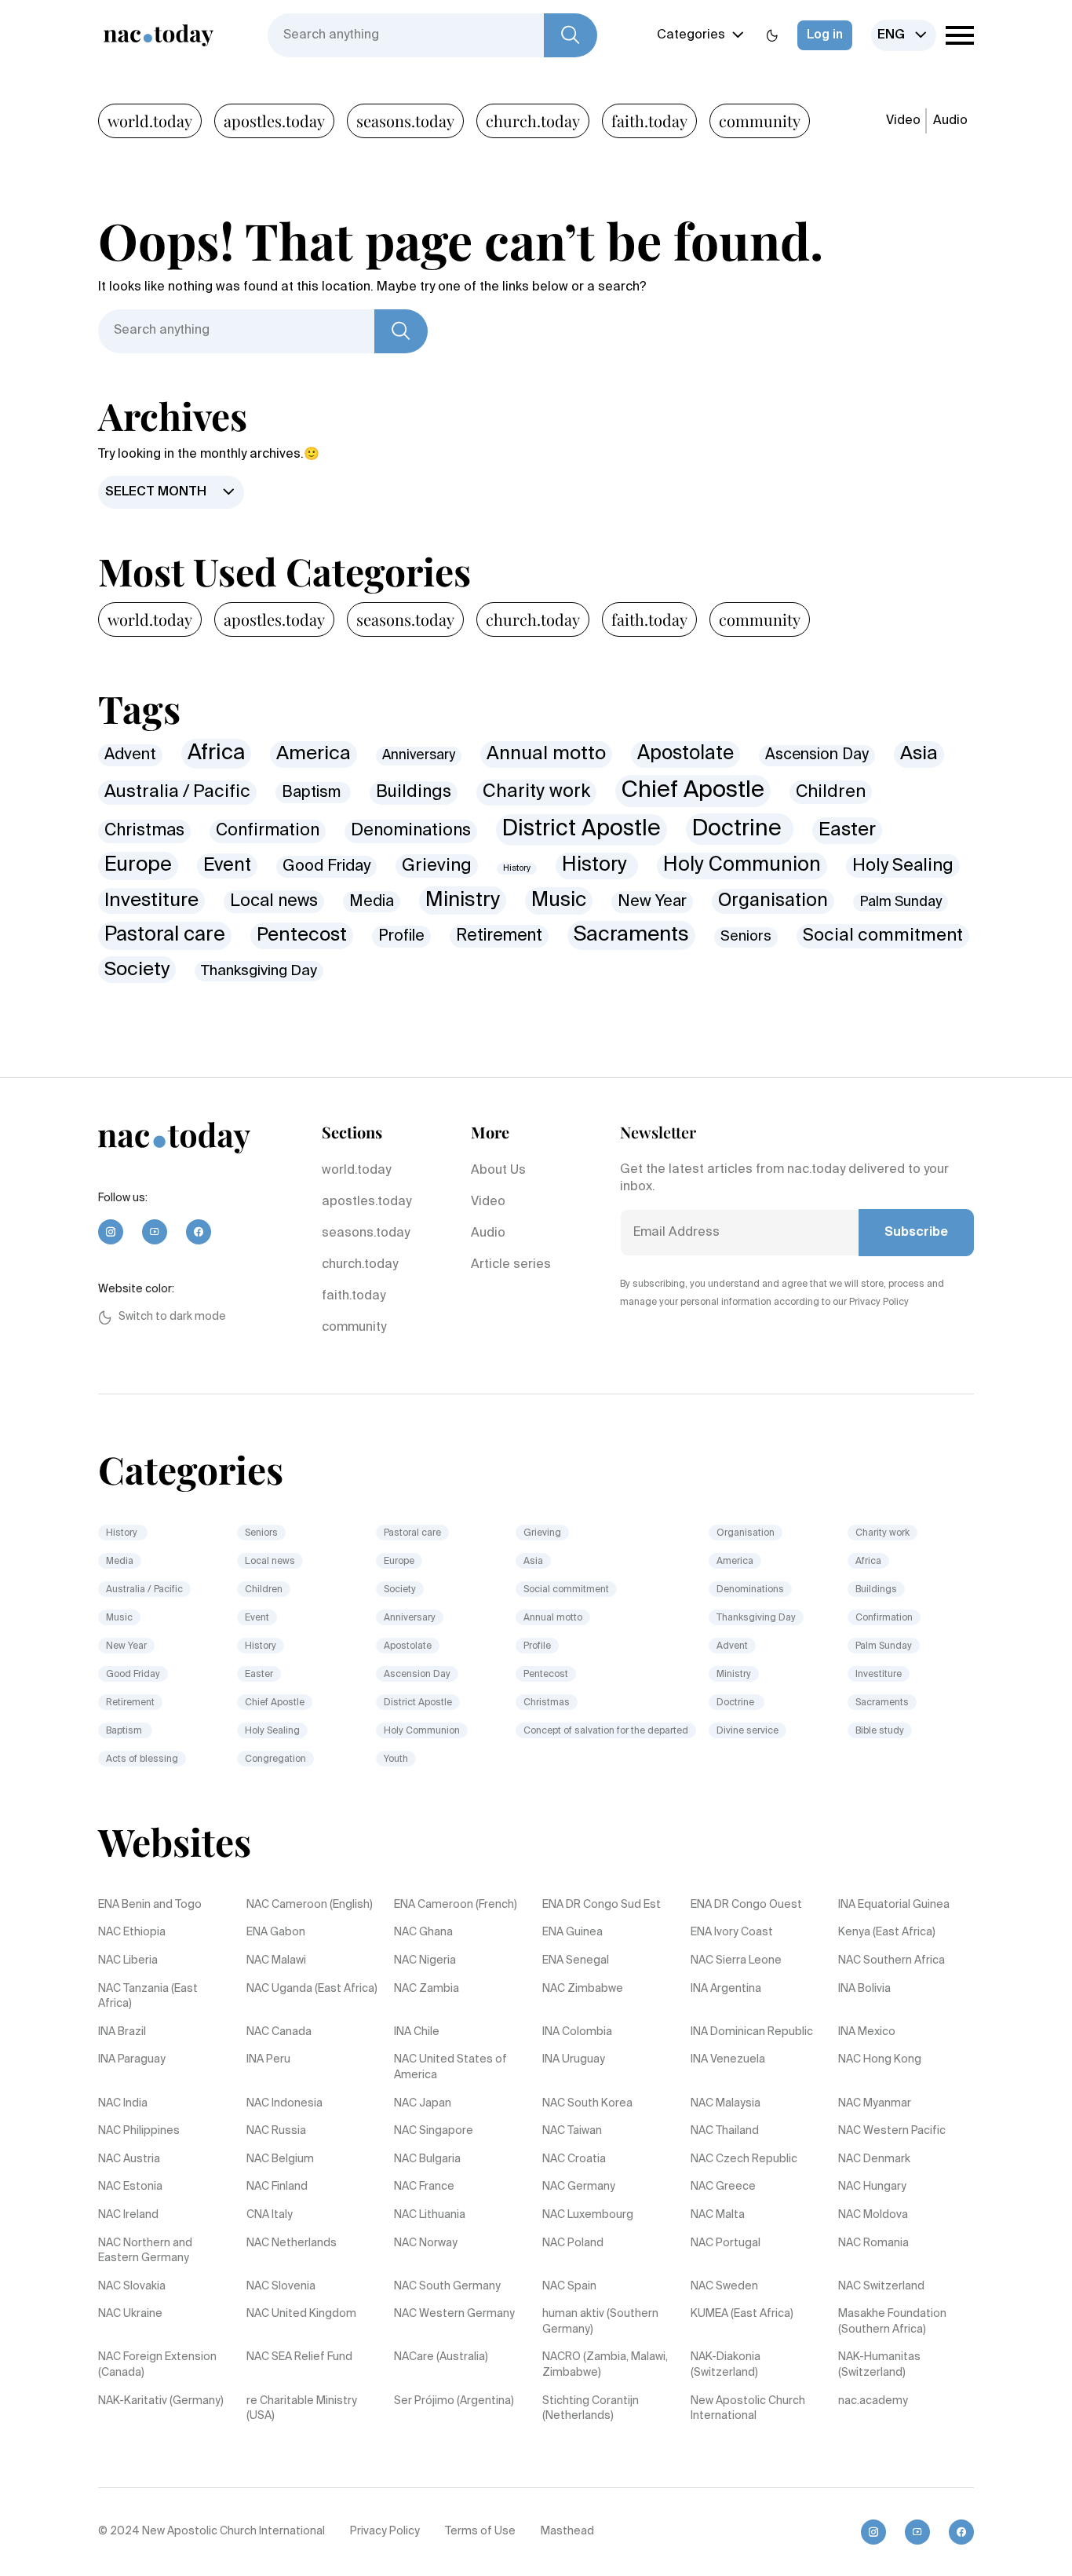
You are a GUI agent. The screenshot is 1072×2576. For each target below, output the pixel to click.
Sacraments (631, 935)
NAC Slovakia (132, 2286)
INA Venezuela (728, 2059)
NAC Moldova (873, 2215)
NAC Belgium (280, 2159)
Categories (691, 35)
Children (831, 792)
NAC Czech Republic (744, 2159)
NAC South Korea (587, 2103)
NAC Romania (873, 2243)
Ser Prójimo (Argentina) (454, 2401)
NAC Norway (426, 2243)
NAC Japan (423, 2103)
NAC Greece (723, 2187)
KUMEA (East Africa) (742, 2314)
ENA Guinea (572, 1932)
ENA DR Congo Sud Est (602, 1905)
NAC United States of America (450, 2067)
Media (372, 902)
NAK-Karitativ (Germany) (161, 2401)
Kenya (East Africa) (887, 1932)
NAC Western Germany (454, 2314)
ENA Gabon (276, 1932)
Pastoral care (165, 935)
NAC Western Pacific (892, 2131)
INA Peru (268, 2059)
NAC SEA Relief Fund (299, 2357)
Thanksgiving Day (259, 971)
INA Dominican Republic (752, 2032)
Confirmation (268, 831)
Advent (130, 755)
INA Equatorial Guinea (894, 1905)
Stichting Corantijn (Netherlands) (591, 2409)
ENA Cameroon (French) (456, 1905)
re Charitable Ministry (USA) (302, 2409)
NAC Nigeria (425, 1960)
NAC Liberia (128, 1960)
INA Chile (417, 2032)
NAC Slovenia (281, 2286)
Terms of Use (480, 2531)
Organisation (773, 901)
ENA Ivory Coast (732, 1932)
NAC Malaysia (726, 2103)
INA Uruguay (574, 2059)
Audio (950, 121)
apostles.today (274, 121)
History (517, 868)
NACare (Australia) (441, 2357)
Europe (138, 865)
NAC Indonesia (284, 2103)
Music (559, 901)
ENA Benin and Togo (150, 1905)
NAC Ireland (128, 2215)
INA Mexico (867, 2032)
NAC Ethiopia (132, 1932)
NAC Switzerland (881, 2286)
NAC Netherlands (292, 2243)
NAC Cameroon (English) (310, 1905)
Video (903, 121)
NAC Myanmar (875, 2103)
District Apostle (582, 829)
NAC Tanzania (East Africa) (148, 1997)
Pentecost (302, 935)
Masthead (567, 2531)
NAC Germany (579, 2187)
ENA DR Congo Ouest (746, 1905)
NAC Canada (279, 2032)
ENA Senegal (576, 1960)
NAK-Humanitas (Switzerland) (879, 2365)
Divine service (747, 1731)
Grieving (437, 866)
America (314, 754)
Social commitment (883, 936)
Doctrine (740, 829)
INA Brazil (122, 2032)
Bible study (880, 1731)
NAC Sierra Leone (736, 1960)
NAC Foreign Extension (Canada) (157, 2365)
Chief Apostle (693, 791)
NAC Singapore (434, 2131)
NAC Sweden (724, 2286)
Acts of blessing (142, 1759)
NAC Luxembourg (588, 2215)
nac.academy (873, 2401)
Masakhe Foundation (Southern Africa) (892, 2322)
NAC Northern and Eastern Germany (145, 2251)
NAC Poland (573, 2243)
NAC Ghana (423, 1932)
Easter (847, 830)
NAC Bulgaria (427, 2159)
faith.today (649, 121)
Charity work (536, 792)
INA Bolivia (864, 1989)
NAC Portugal (726, 2243)
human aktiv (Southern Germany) (600, 2322)
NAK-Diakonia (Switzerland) (726, 2365)
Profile (401, 936)
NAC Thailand (725, 2131)
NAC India (123, 2103)
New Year (652, 902)
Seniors (746, 937)
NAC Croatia (574, 2159)
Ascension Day (817, 755)
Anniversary (419, 756)
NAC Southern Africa (892, 1960)
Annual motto (546, 754)
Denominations (411, 831)
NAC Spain (569, 2286)
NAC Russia (276, 2131)
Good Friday (326, 866)
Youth (396, 1759)
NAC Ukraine (130, 2314)
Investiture (151, 901)
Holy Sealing (903, 866)
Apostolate (685, 754)
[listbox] (904, 35)
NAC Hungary (872, 2187)
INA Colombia (577, 2032)
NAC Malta (718, 2215)
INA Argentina (726, 1989)
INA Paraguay (132, 2059)
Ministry (463, 901)
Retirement (499, 936)
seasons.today (405, 121)
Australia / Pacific (177, 792)
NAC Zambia (427, 1989)
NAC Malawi (276, 1960)
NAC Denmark (874, 2159)
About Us (498, 1171)
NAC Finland (277, 2187)
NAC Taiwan (572, 2131)
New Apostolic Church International (748, 2409)
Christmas (144, 831)
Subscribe (916, 1233)
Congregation (275, 1759)
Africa (216, 753)
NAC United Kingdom (301, 2314)
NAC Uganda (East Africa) (312, 1989)
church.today (533, 121)
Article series (511, 1265)
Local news (274, 902)
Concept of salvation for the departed (606, 1731)
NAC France (424, 2187)
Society (137, 970)
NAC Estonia (130, 2187)
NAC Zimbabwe (583, 1989)
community (760, 121)
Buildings (414, 792)
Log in (825, 35)
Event (227, 866)
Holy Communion (742, 866)
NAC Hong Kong (880, 2059)
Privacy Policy (385, 2531)
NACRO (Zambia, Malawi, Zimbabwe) (605, 2365)
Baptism (313, 793)
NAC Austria (129, 2159)
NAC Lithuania (430, 2215)
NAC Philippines (139, 2131)
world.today (150, 121)
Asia (919, 754)
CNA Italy (270, 2215)
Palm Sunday (901, 902)
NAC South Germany (447, 2286)
